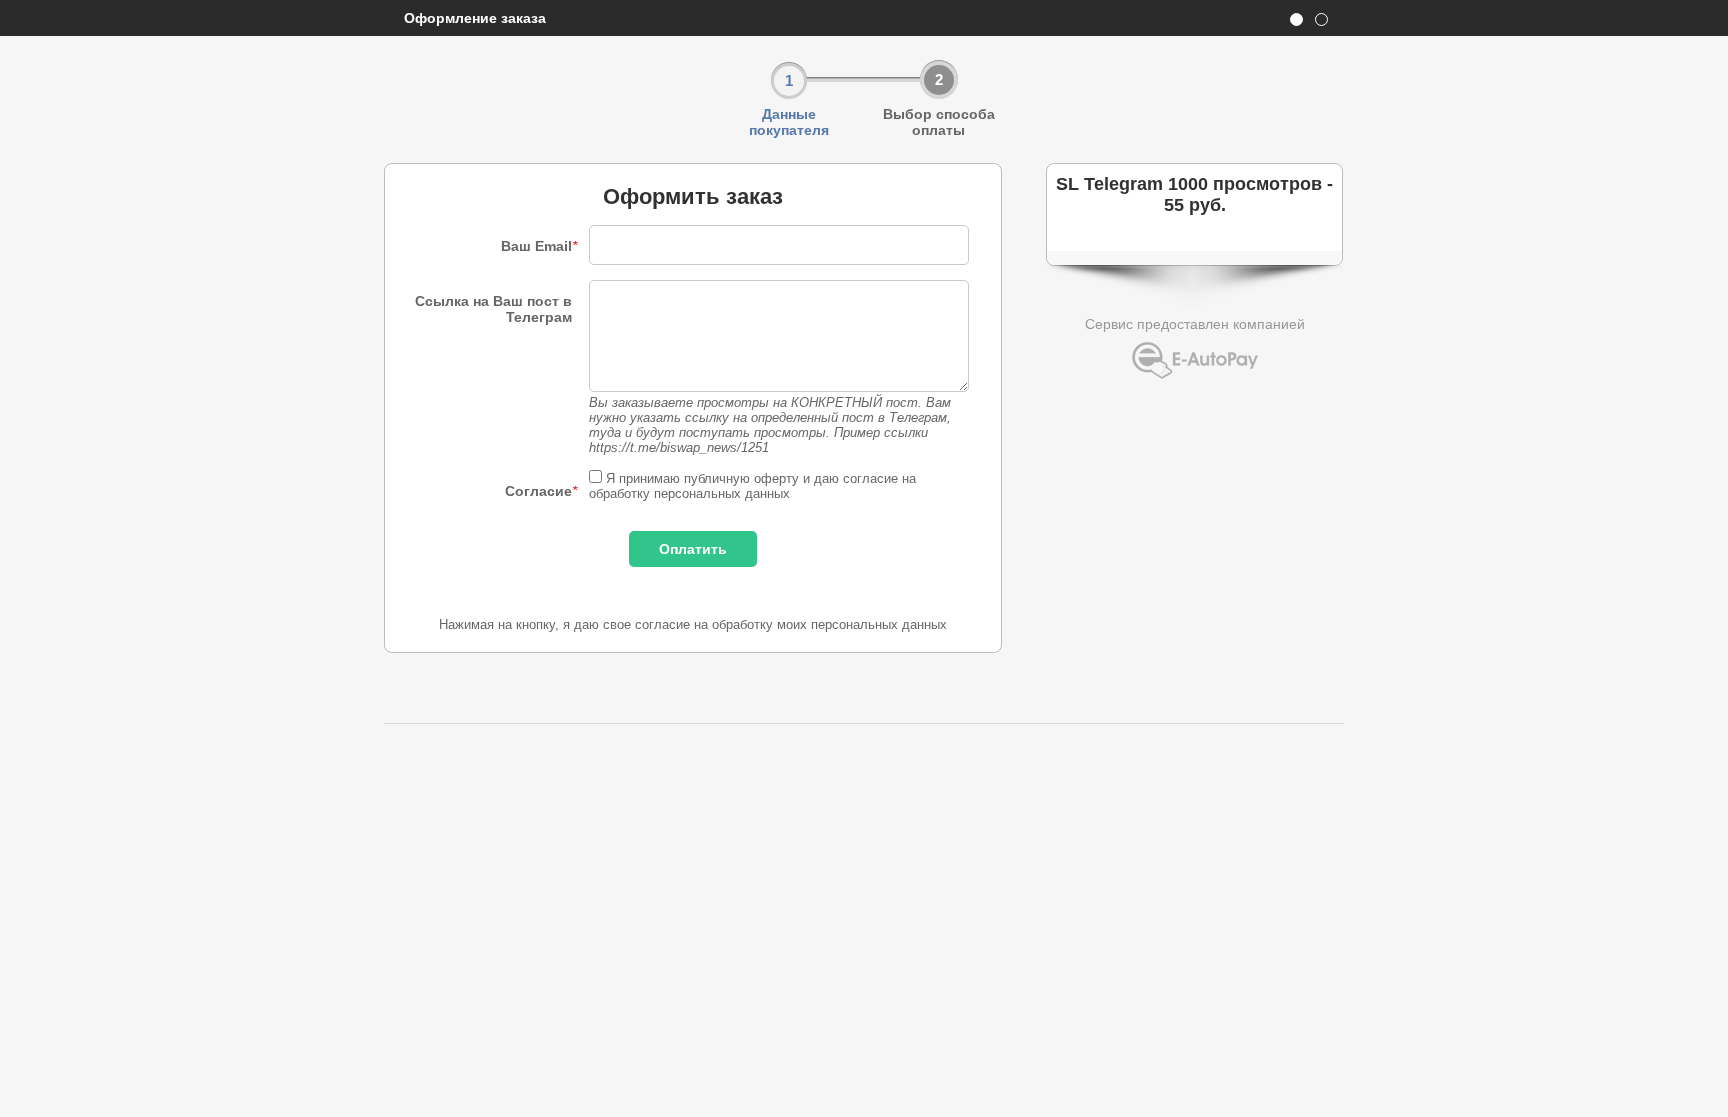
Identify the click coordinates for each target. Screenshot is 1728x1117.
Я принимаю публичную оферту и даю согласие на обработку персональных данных (752, 486)
